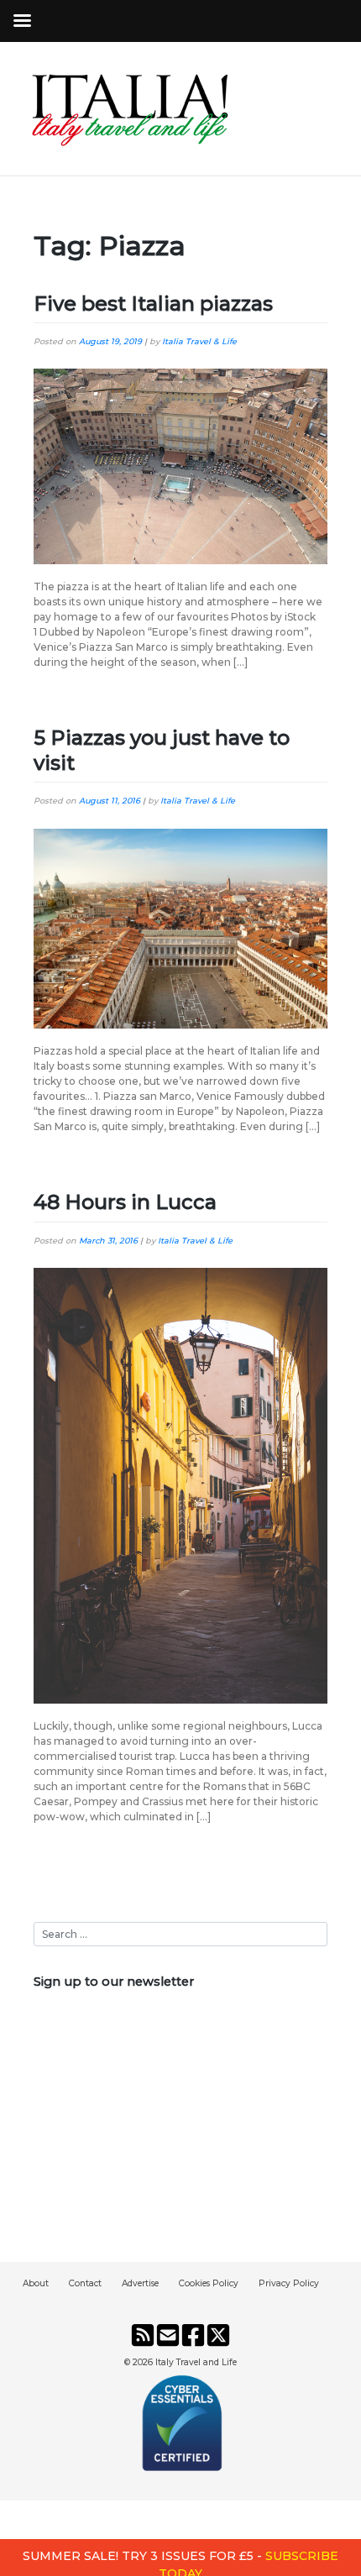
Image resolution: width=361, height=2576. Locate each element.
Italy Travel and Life (196, 2362)
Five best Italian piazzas (153, 304)
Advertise (140, 2283)
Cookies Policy (209, 2283)
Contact (85, 2283)
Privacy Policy (289, 2283)
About (36, 2283)
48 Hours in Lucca (125, 1202)
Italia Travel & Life (199, 341)
